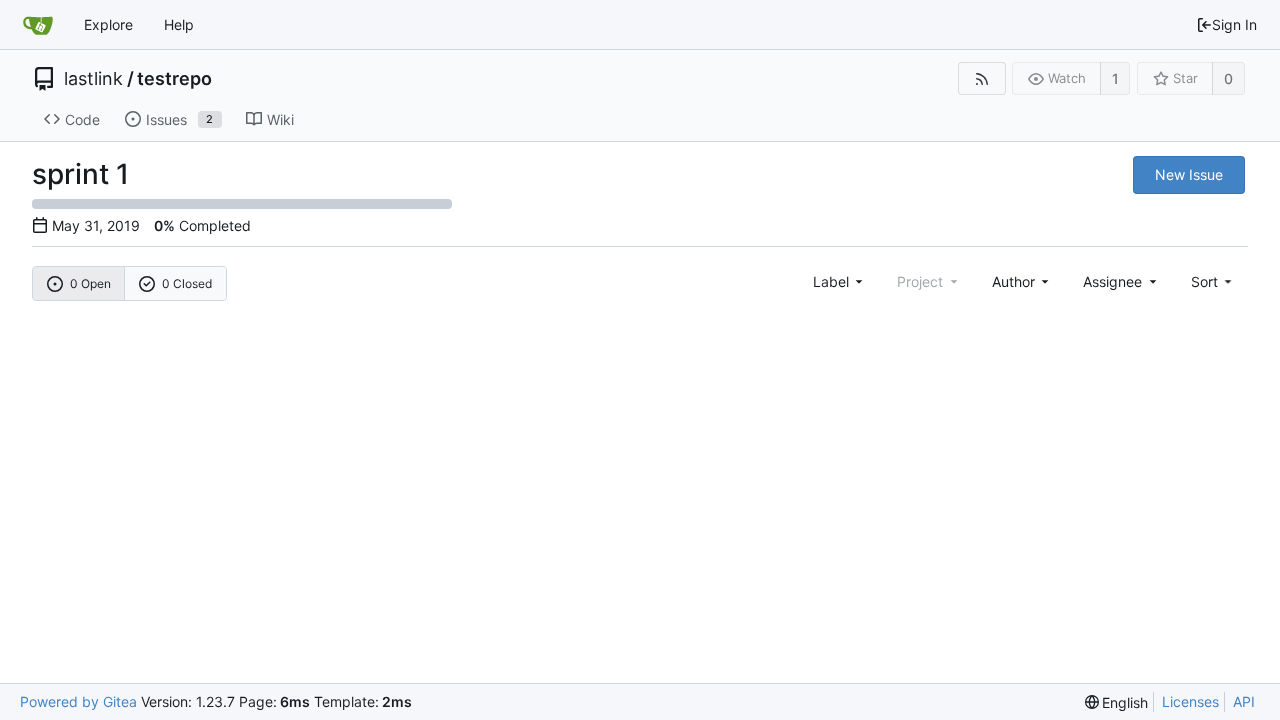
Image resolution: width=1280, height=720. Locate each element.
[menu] (1213, 281)
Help (179, 24)
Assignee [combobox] (1112, 281)
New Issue (1189, 174)
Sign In (1234, 24)
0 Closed (187, 283)
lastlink (93, 79)
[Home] (38, 25)
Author (1013, 281)
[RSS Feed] (981, 78)
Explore (108, 24)
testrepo (174, 79)
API (1244, 701)
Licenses (1190, 701)
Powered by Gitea (78, 701)
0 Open (90, 283)
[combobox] (840, 281)
